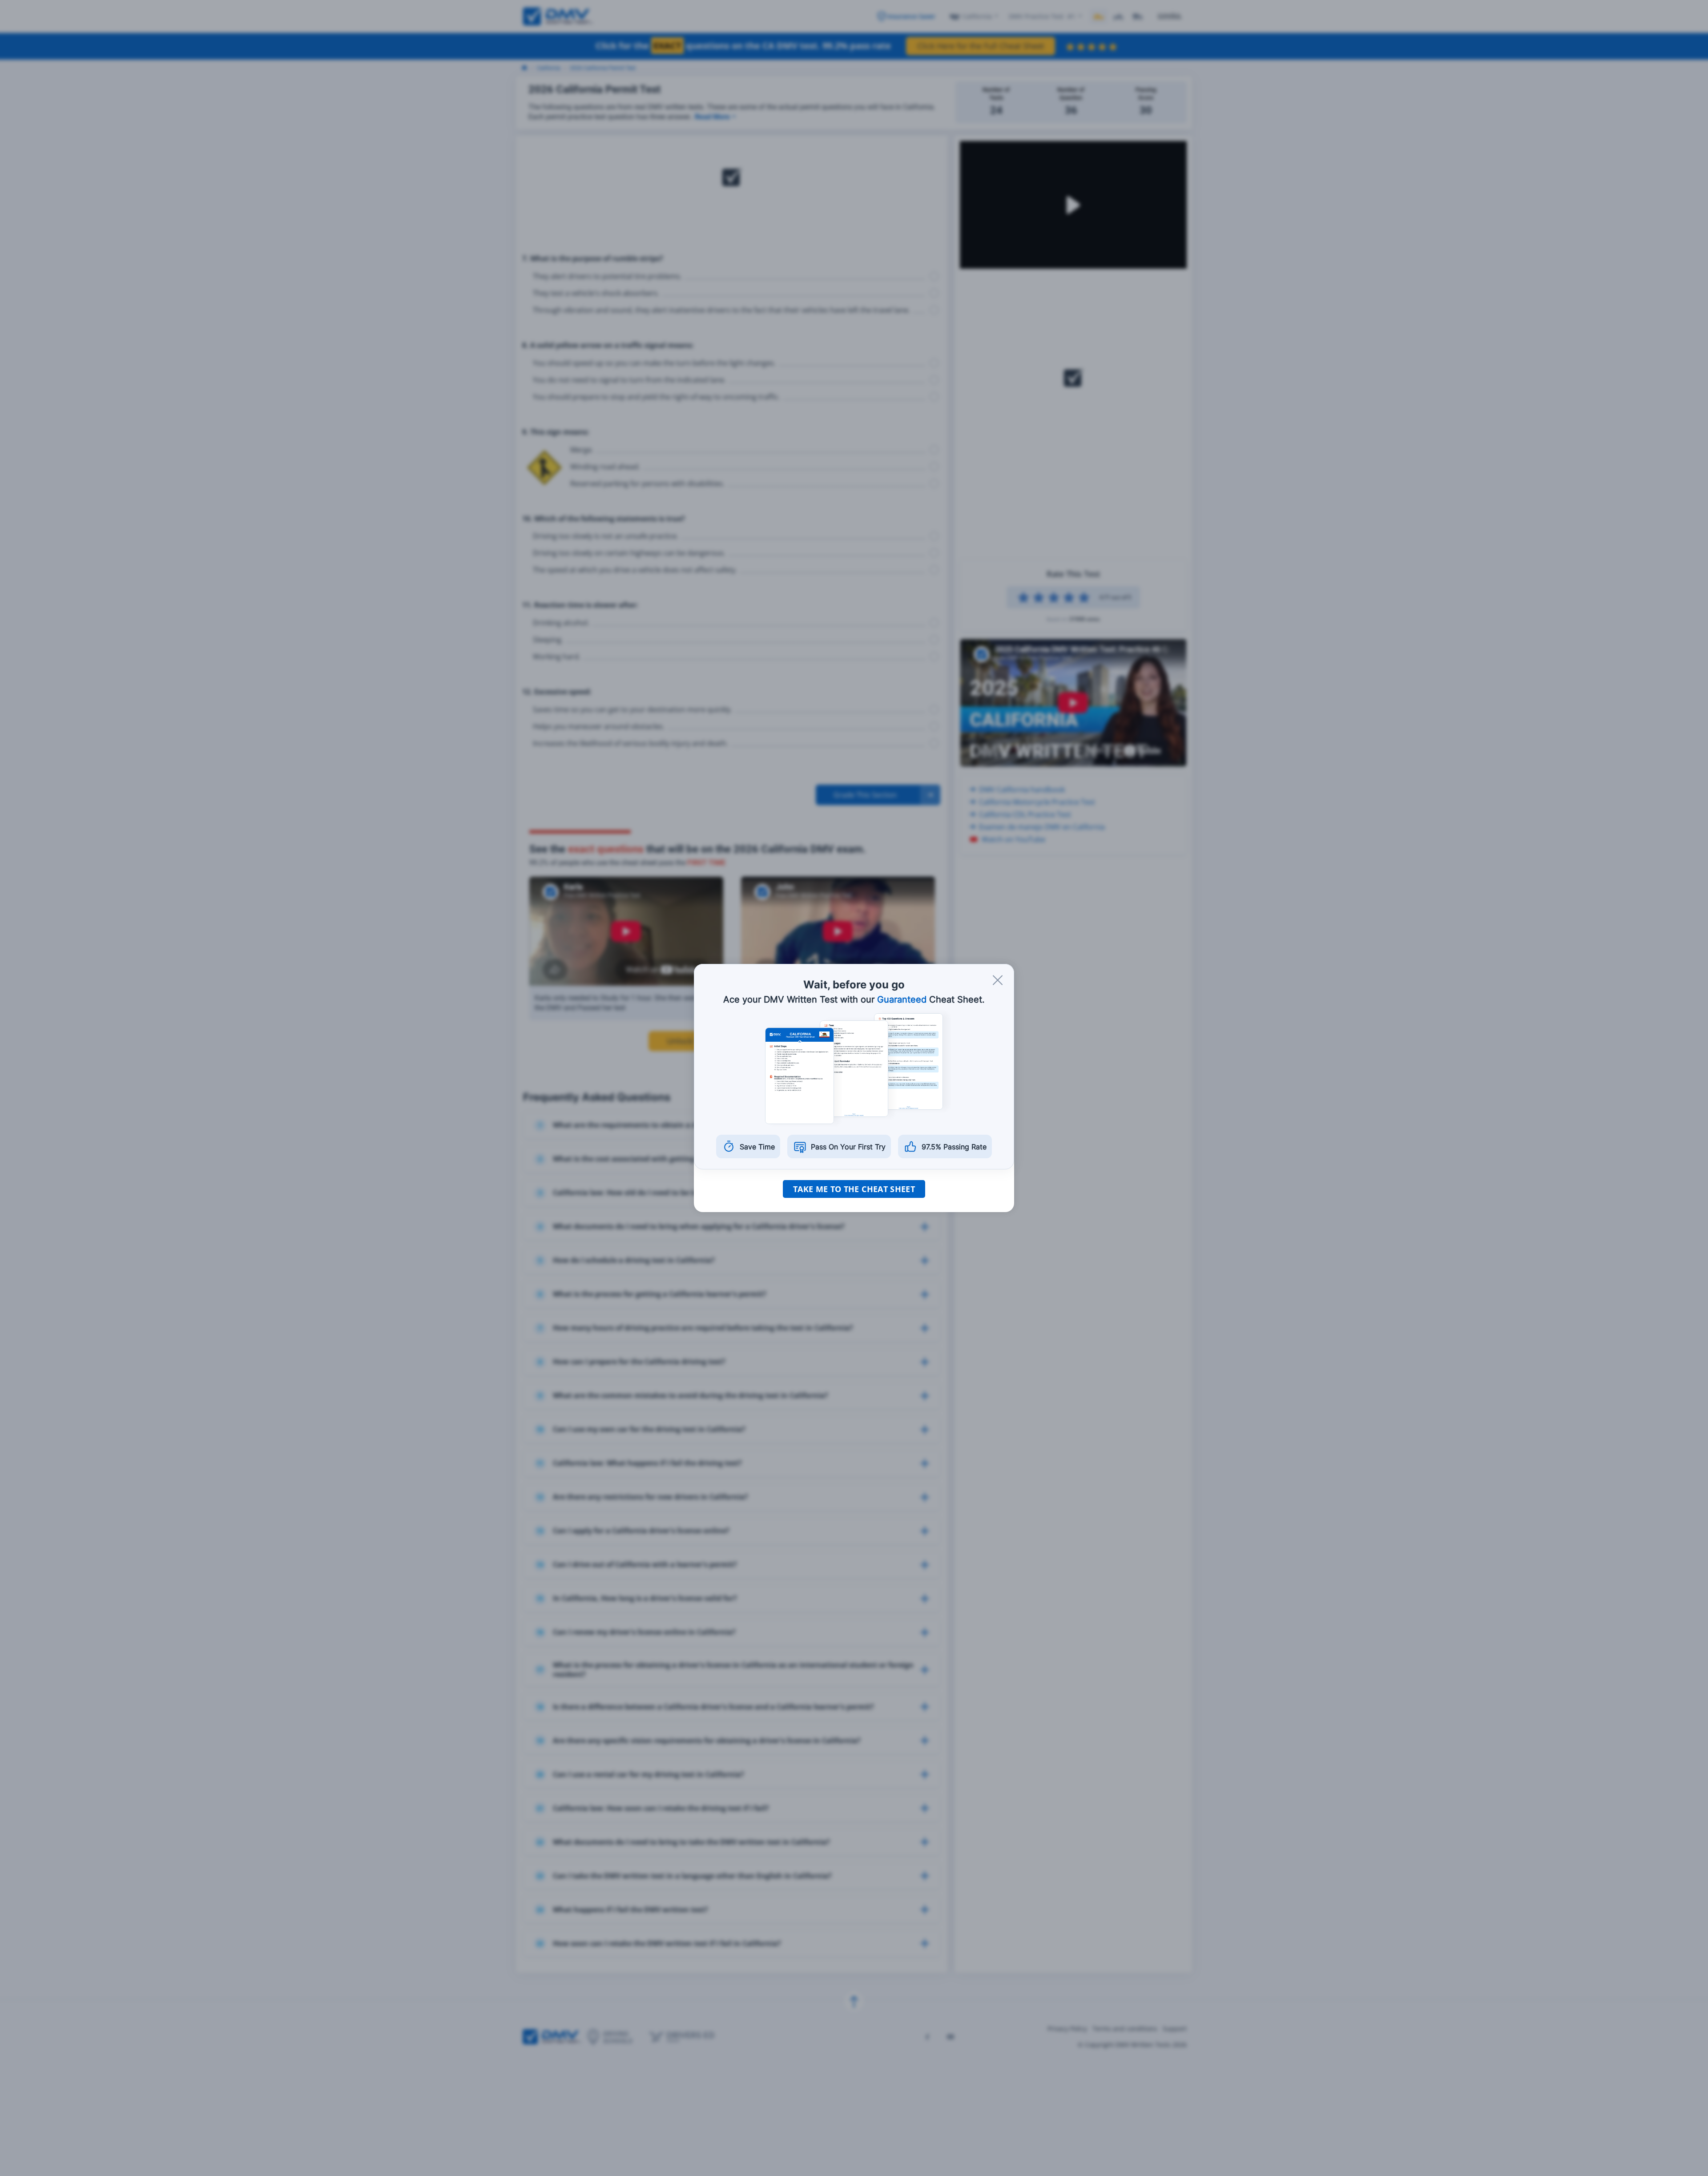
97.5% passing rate (954, 1147)
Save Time (757, 1147)
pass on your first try (848, 1147)
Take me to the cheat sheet (854, 1189)
